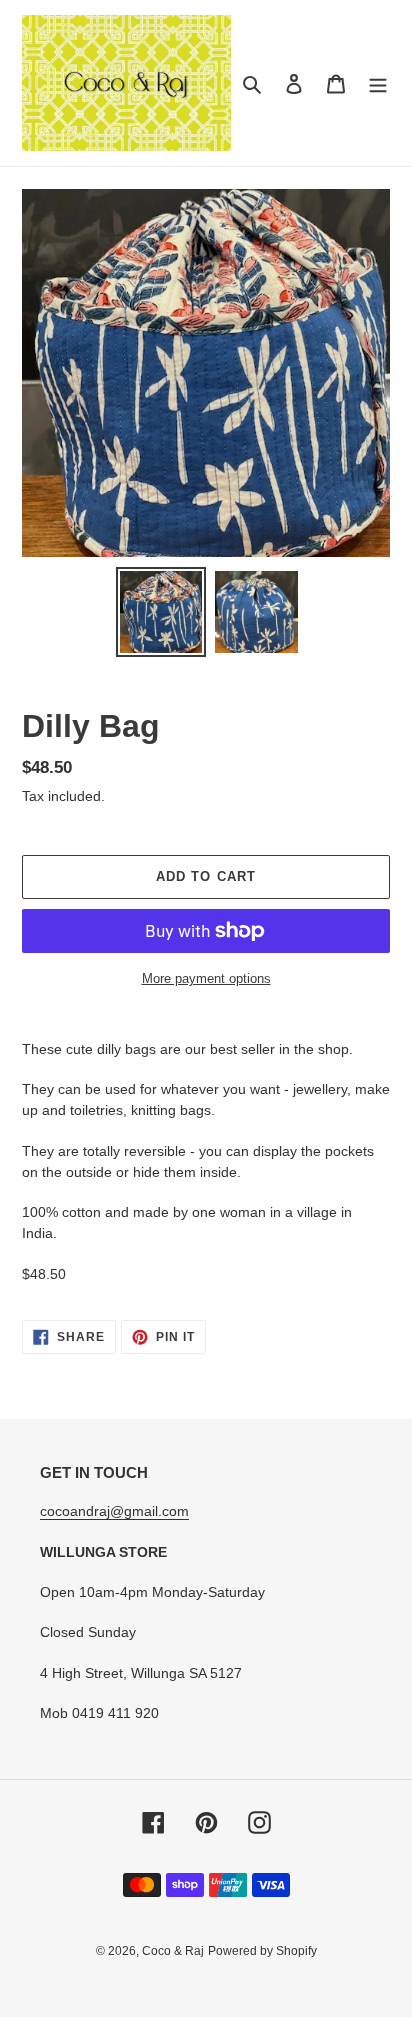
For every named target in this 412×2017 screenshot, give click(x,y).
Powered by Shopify (262, 1951)
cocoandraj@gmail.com (114, 1511)
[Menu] (378, 83)
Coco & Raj (173, 1951)
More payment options (206, 978)
